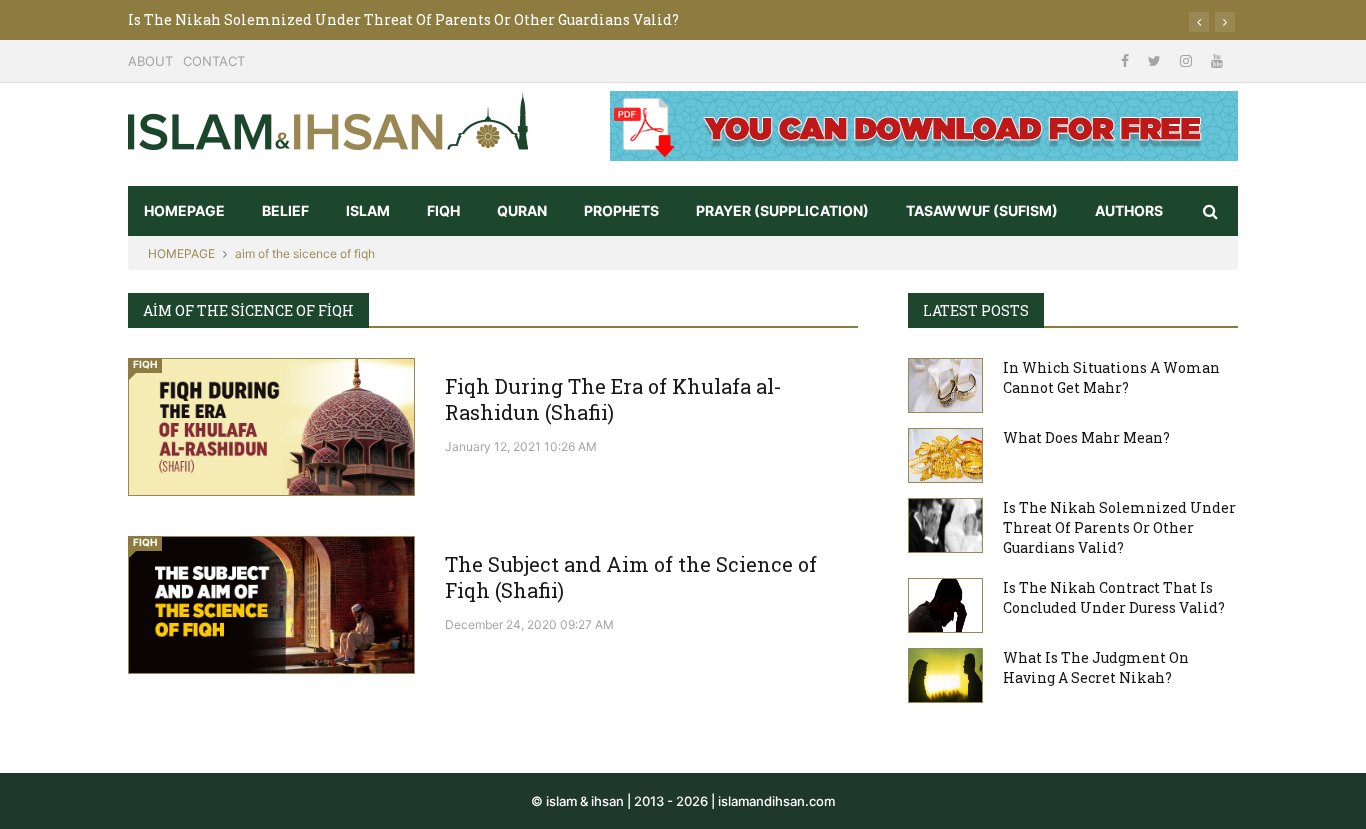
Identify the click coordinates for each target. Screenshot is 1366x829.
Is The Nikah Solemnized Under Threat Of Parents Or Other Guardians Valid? (403, 19)
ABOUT (150, 61)
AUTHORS (1129, 210)
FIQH (443, 210)
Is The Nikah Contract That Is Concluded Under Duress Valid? (1114, 597)
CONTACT (214, 61)
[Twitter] (1156, 60)
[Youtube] (1217, 60)
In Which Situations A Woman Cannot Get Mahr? (1111, 377)
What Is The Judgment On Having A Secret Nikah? (1096, 667)
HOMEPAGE (184, 210)
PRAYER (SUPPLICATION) (782, 210)
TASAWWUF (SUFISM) (982, 210)
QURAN (522, 210)
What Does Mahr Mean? (1086, 437)
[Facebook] (1127, 60)
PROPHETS (621, 210)
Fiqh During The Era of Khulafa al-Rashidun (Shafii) (613, 399)
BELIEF (285, 210)
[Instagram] (1188, 60)
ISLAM (368, 210)
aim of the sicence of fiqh (305, 253)
